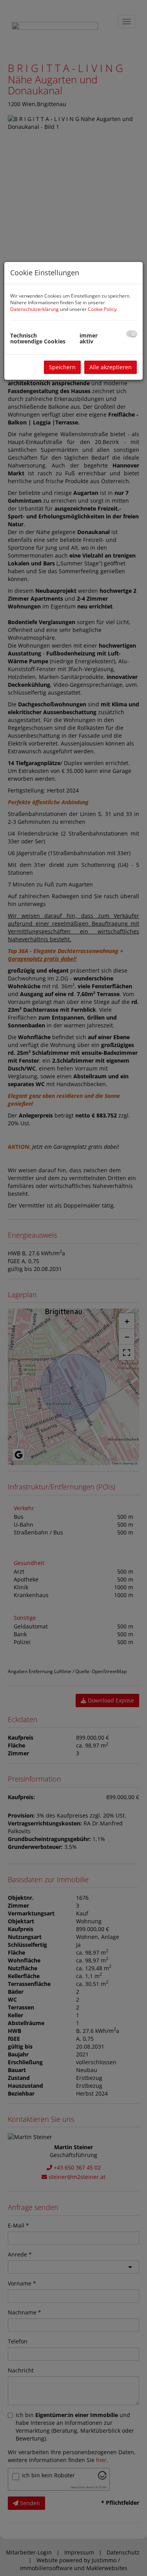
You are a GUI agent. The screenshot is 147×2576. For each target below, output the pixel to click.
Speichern (62, 367)
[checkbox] (132, 334)
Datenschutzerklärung (34, 309)
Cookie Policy (102, 309)
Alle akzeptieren (111, 367)
